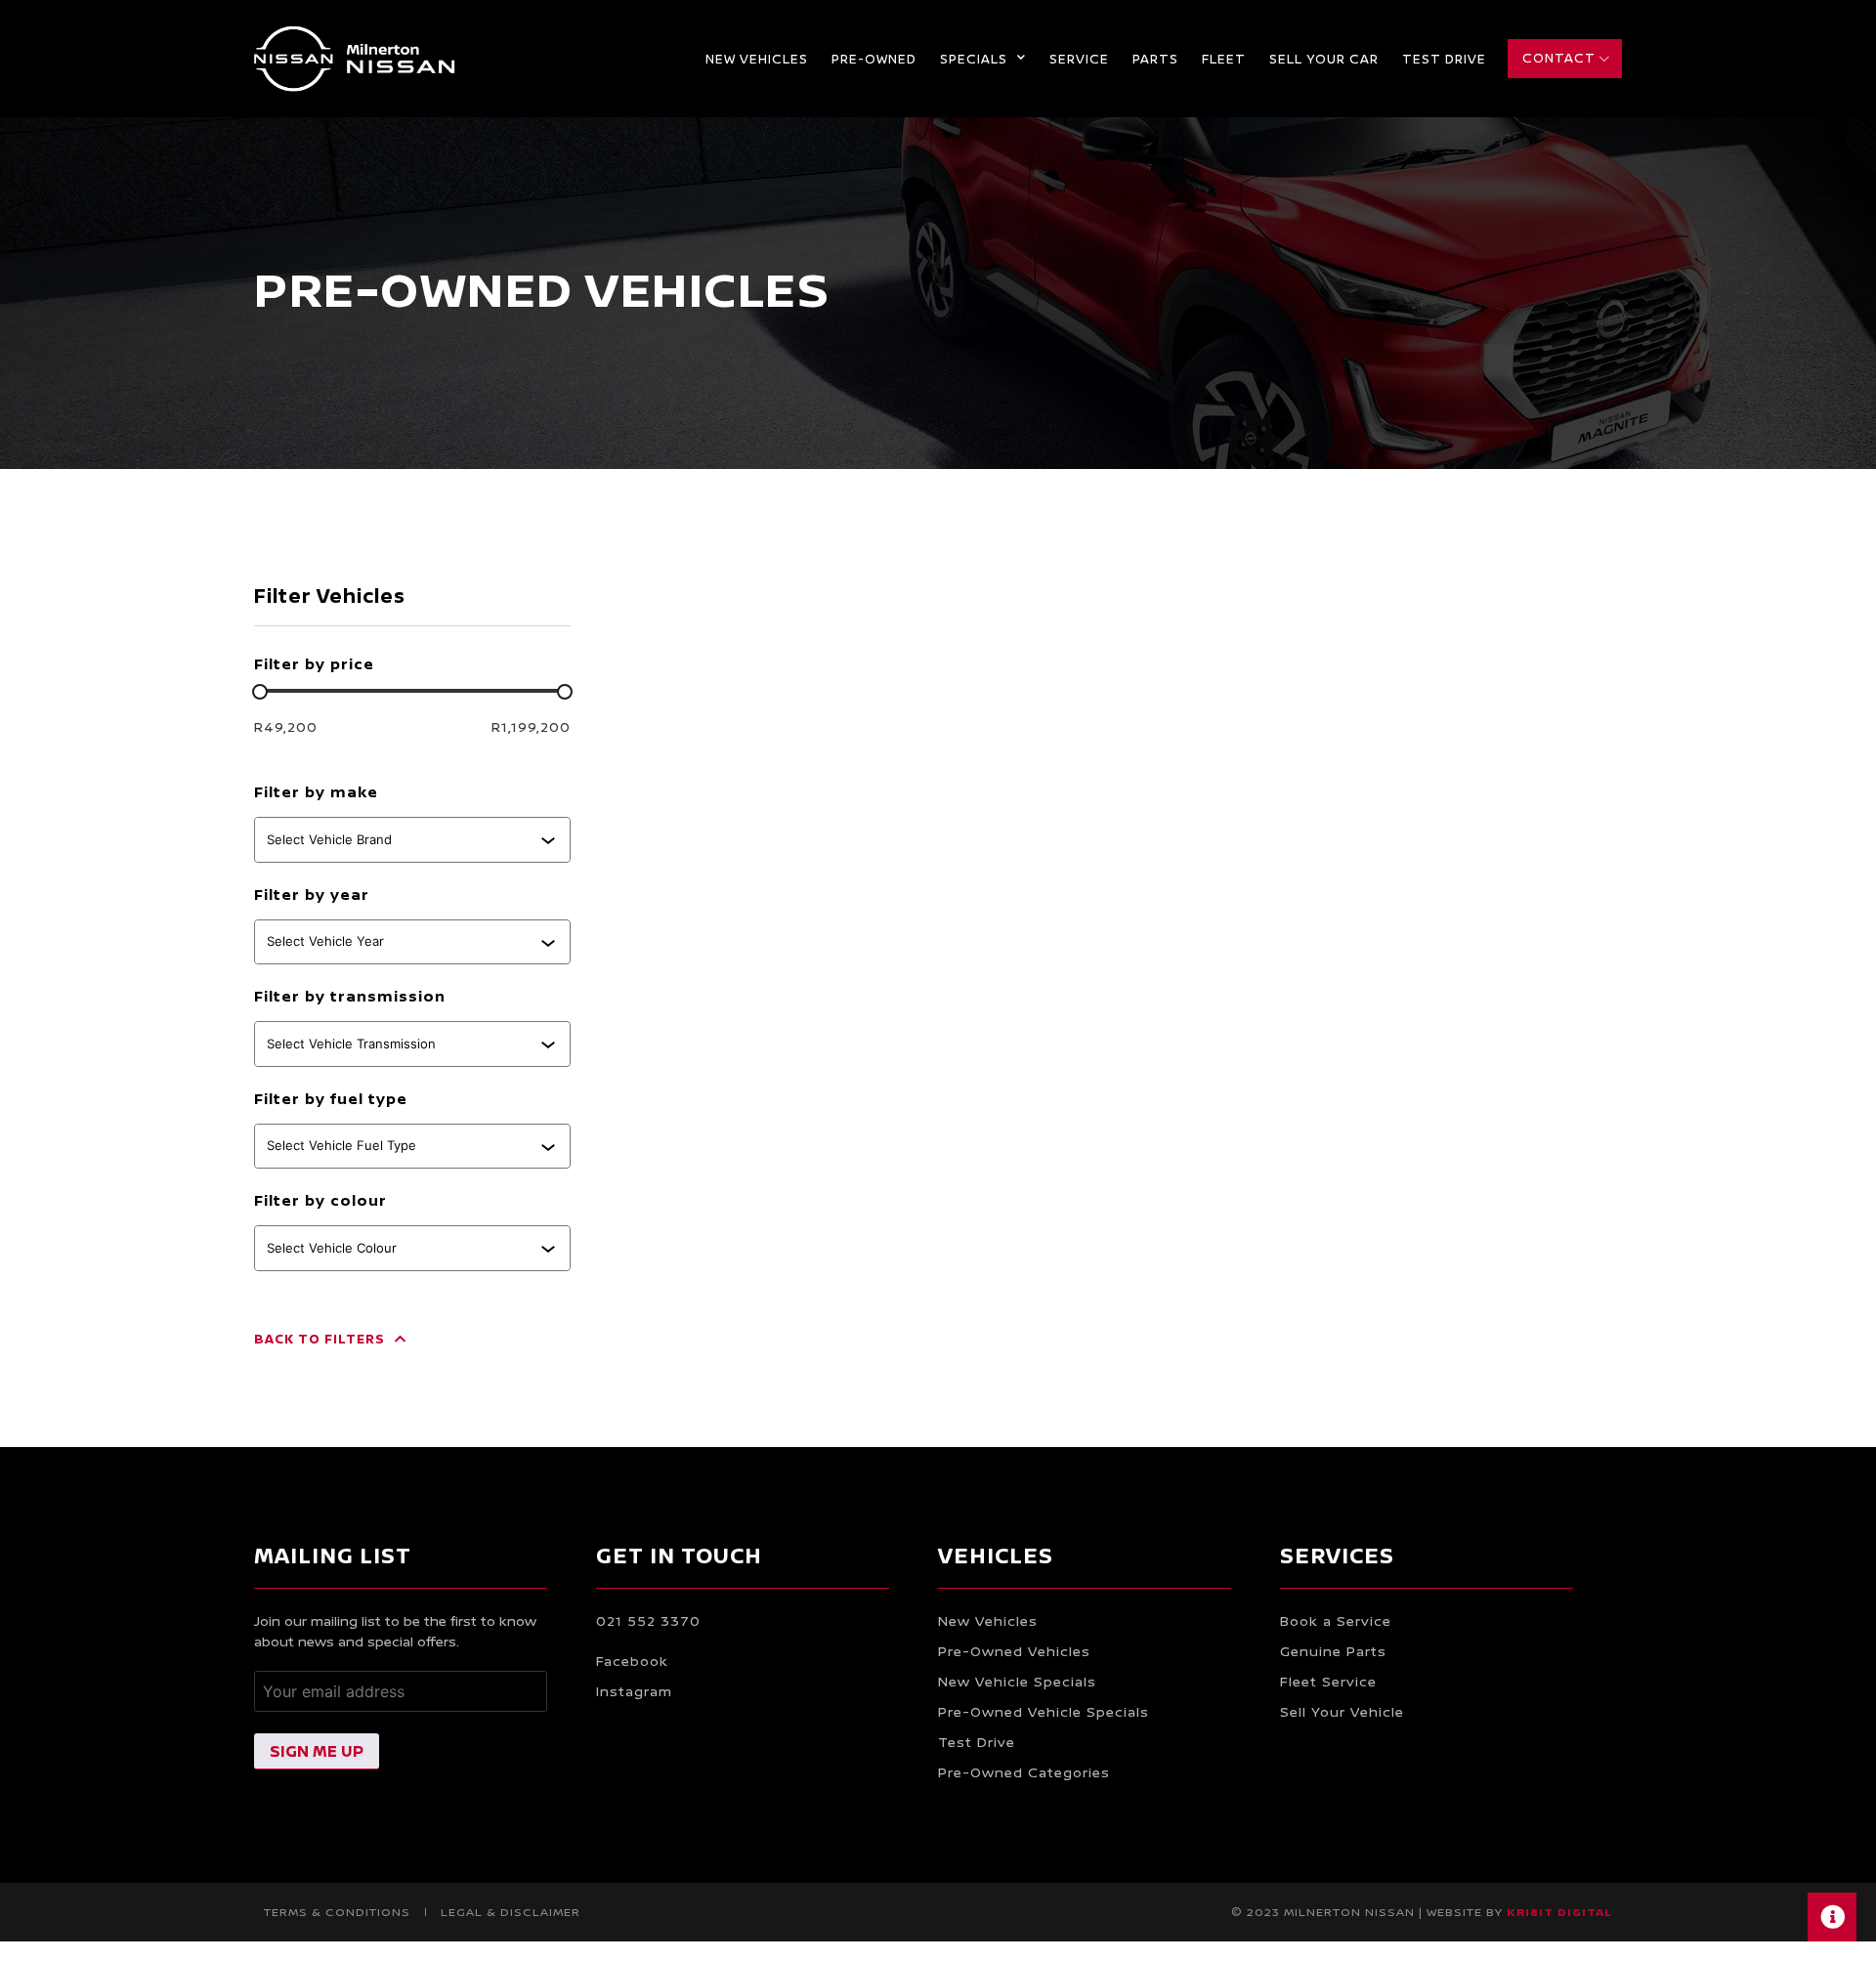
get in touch (679, 1556)
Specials (974, 59)
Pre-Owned (874, 59)
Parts (1155, 59)
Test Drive (1444, 59)
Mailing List (333, 1556)
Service (1079, 59)
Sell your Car (1324, 59)
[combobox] (404, 839)
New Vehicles (757, 59)
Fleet (1224, 59)
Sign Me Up (317, 1751)
